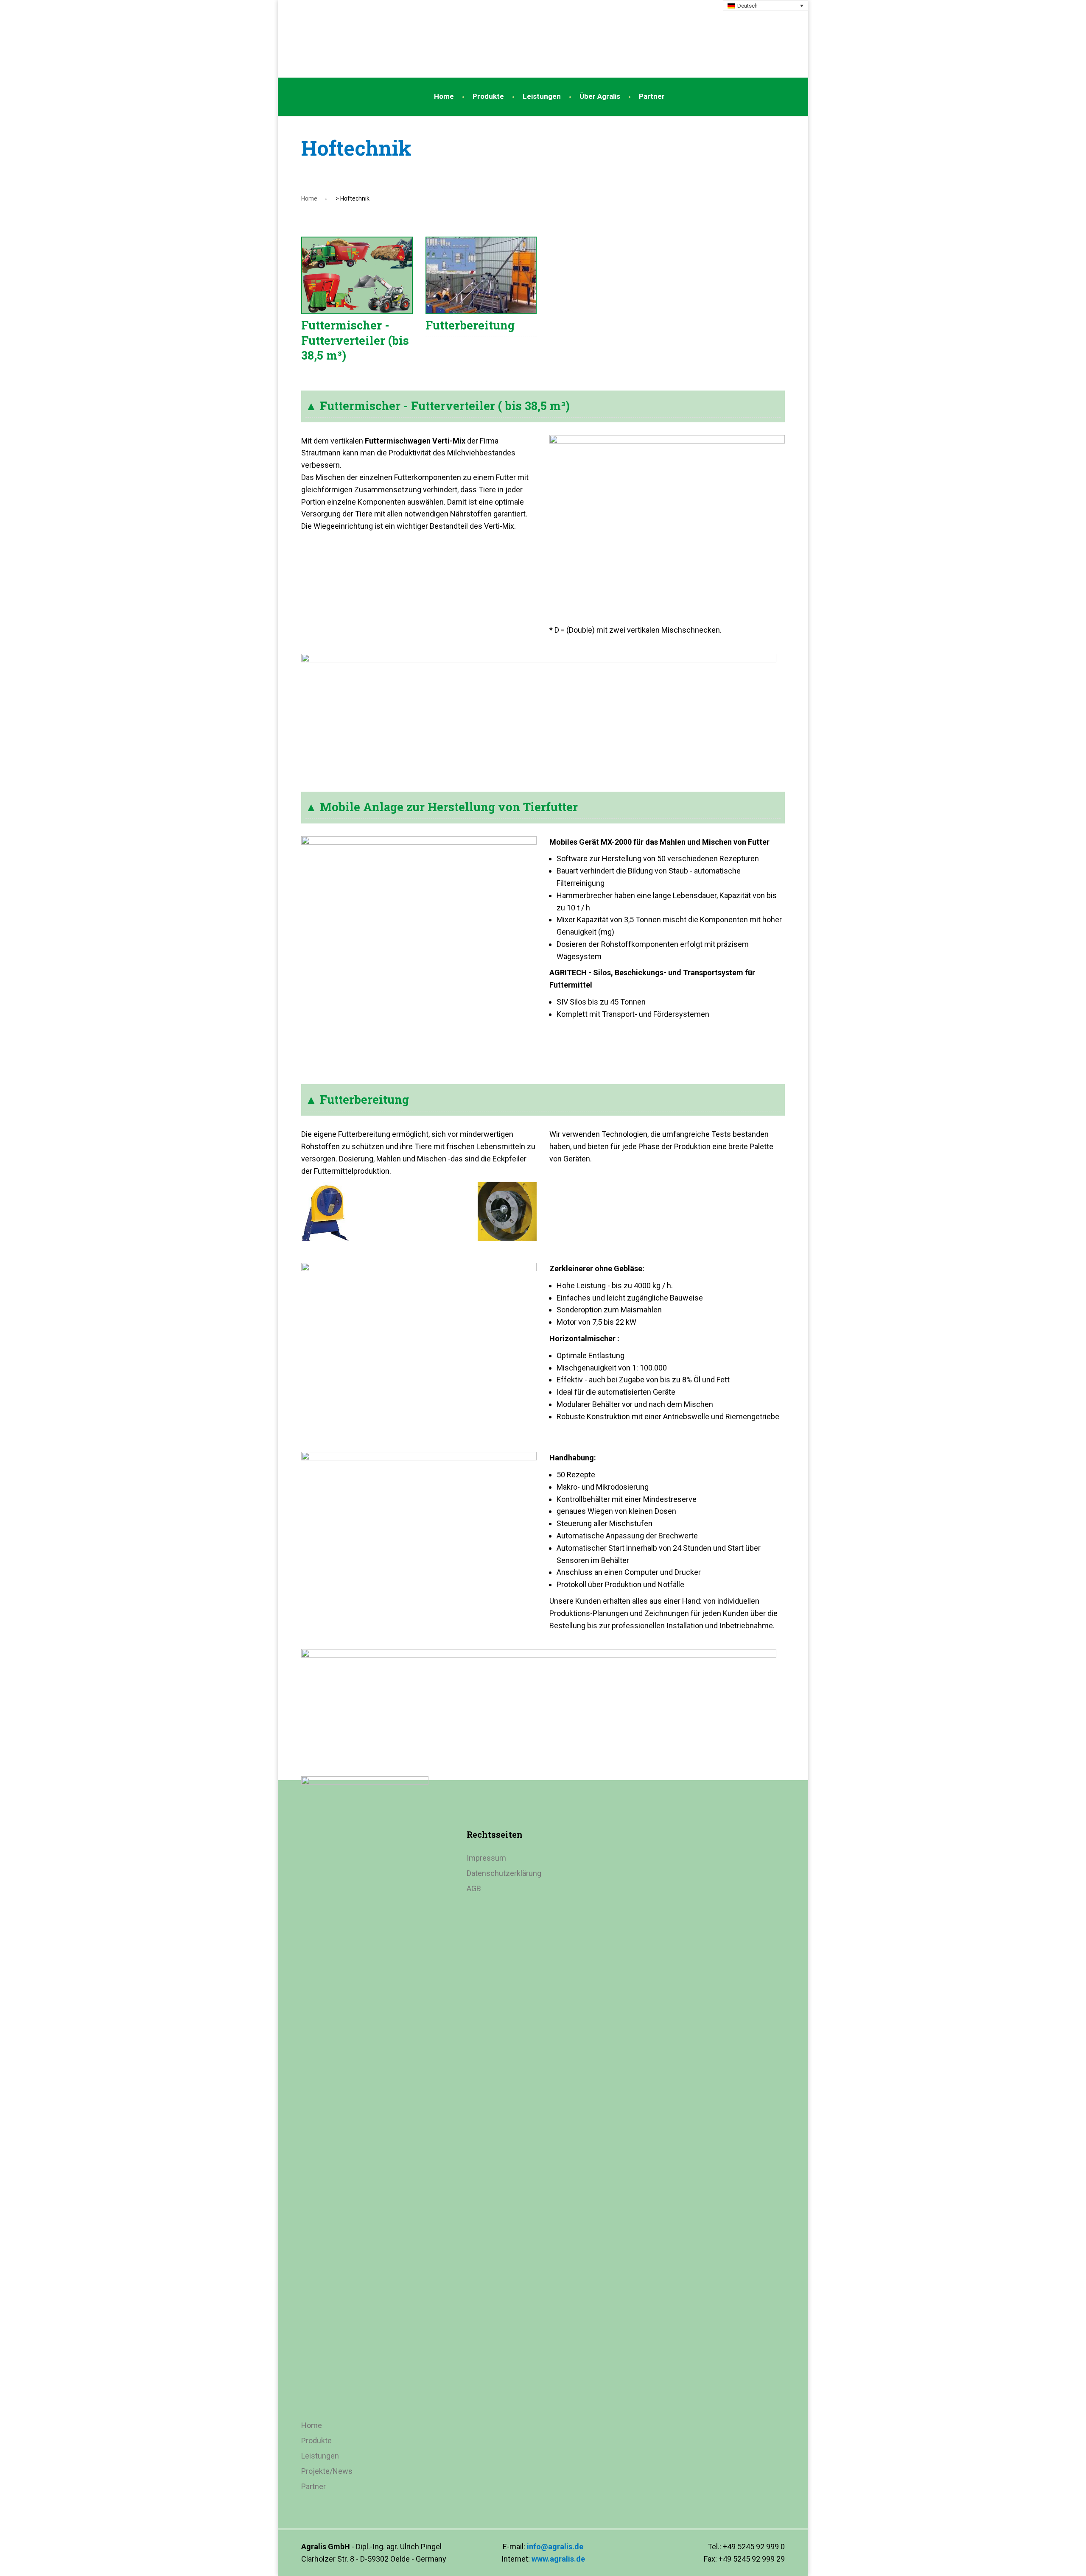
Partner (652, 96)
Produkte (488, 96)
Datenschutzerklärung (504, 1873)
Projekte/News (327, 2471)
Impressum (486, 1858)
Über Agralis (600, 96)
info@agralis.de (555, 2547)
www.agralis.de (558, 2559)
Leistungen (542, 96)
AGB (474, 1888)
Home (444, 96)
